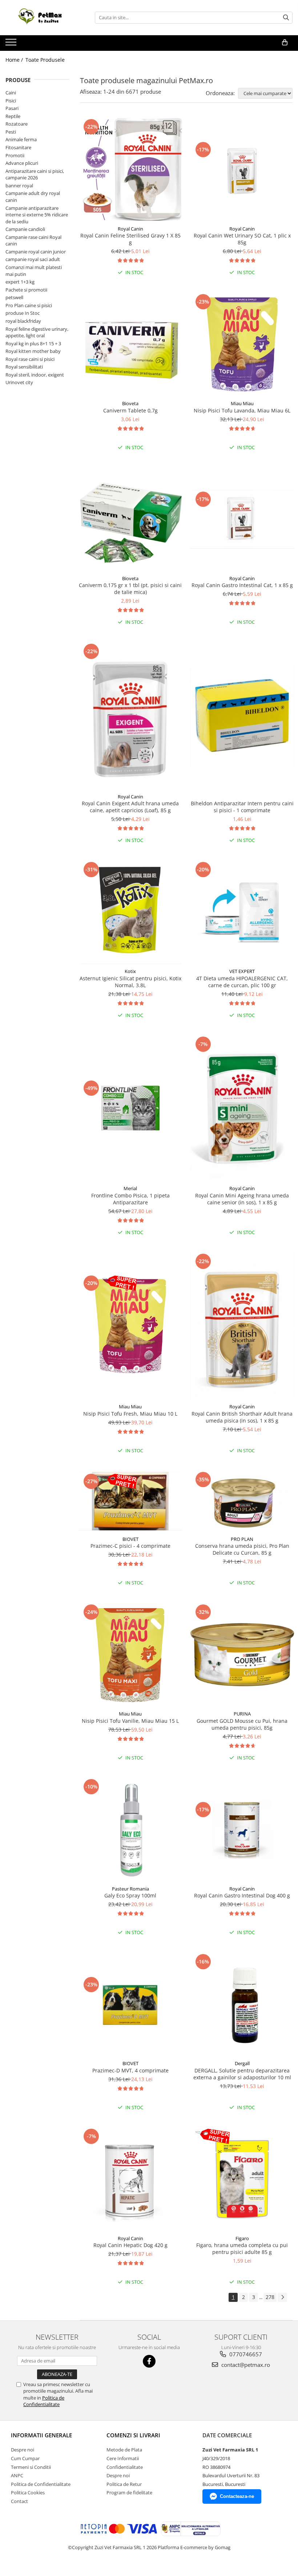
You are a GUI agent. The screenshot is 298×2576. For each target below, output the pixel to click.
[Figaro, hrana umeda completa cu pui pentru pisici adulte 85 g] (242, 2179)
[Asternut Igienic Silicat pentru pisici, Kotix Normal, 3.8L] (130, 912)
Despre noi (23, 2450)
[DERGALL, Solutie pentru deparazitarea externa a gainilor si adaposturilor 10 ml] (242, 2005)
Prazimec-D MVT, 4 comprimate (130, 2070)
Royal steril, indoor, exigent (35, 375)
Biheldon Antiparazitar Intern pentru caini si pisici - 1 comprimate (242, 807)
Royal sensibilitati (24, 367)
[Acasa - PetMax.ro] (42, 18)
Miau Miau (242, 403)
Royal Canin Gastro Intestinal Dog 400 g (242, 1895)
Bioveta (130, 403)
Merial (130, 1188)
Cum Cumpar (25, 2458)
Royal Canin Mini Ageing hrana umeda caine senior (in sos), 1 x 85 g (242, 1199)
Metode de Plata (124, 2450)
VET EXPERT (242, 971)
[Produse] (12, 44)
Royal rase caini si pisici (30, 359)
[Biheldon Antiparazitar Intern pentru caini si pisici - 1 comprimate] (242, 716)
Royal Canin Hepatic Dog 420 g (130, 2245)
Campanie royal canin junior (36, 252)
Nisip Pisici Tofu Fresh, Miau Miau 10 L (130, 1414)
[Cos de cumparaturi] (285, 42)
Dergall (242, 2063)
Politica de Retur (124, 2484)
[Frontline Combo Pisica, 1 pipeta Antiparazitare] (130, 1108)
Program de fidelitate (129, 2492)
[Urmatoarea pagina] (282, 2297)
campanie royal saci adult (33, 259)
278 (270, 2297)
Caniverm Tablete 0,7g (130, 410)
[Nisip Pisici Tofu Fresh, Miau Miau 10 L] (130, 1326)
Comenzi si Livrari (133, 2435)
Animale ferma (21, 139)
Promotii (15, 155)
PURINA (242, 1714)
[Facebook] (149, 2361)
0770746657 (245, 2354)
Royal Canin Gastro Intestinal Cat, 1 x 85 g (242, 585)
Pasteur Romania (130, 1889)
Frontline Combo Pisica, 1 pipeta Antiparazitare (130, 1199)
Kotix (130, 971)
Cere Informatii (123, 2458)
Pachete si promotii (26, 290)
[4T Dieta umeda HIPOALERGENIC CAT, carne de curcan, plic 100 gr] (242, 912)
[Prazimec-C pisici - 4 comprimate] (130, 1501)
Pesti (11, 132)
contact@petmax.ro (245, 2365)
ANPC (17, 2475)
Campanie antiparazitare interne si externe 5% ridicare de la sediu (37, 215)
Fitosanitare (18, 147)
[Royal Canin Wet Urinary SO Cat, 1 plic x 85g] (242, 170)
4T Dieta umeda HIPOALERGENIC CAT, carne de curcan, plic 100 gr (242, 982)
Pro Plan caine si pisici (29, 305)
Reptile (13, 116)
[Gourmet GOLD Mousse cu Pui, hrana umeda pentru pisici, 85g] (242, 1655)
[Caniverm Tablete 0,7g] (130, 345)
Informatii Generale (41, 2435)
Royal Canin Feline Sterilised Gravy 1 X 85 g (130, 239)
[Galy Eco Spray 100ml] (130, 1830)
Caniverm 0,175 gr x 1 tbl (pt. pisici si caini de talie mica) (130, 589)
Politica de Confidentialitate (44, 2401)
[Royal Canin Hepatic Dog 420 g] (130, 2179)
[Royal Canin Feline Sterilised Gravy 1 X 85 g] (130, 170)
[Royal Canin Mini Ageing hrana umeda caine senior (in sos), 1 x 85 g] (242, 1108)
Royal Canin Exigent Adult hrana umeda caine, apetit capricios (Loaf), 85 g (130, 807)
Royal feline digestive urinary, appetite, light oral (37, 332)
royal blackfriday (23, 321)
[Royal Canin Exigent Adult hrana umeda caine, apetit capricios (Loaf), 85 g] (130, 716)
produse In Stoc (23, 313)
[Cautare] (286, 18)
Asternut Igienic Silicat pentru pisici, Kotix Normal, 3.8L (130, 982)
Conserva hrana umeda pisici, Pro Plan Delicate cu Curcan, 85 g (242, 1549)
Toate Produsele (45, 60)
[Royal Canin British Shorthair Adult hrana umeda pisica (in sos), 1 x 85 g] (242, 1326)
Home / (15, 60)
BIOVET (130, 1539)
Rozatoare (17, 124)
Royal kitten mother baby (33, 351)
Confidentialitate (125, 2467)
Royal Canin (130, 229)
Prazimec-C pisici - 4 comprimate (130, 1546)
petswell (14, 297)
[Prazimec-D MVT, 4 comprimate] (130, 2005)
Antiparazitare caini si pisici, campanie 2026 (35, 174)
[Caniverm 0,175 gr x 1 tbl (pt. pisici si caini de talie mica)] (130, 519)
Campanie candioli (25, 229)
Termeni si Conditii (31, 2467)
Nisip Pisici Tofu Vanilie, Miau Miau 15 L (130, 1721)
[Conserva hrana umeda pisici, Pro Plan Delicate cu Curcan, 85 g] (242, 1501)
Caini (11, 93)
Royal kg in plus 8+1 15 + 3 (33, 343)
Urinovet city (19, 382)
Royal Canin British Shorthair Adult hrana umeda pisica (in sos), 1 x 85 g (242, 1417)
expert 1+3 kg (20, 282)
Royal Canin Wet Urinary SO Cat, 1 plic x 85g (242, 239)
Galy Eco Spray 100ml (130, 1895)
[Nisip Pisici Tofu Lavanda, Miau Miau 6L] (242, 345)
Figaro (242, 2238)
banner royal (19, 186)
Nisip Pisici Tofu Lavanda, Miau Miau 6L (242, 410)
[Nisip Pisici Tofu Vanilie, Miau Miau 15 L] (130, 1655)
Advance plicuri (22, 163)
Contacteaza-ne (237, 2496)
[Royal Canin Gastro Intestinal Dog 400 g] (242, 1830)
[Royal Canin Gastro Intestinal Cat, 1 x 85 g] (242, 519)
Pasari (12, 108)
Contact (19, 2501)
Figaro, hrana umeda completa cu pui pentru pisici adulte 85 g (242, 2249)
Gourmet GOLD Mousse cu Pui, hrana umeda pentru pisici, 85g (242, 1724)
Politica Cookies (28, 2492)
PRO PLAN (242, 1539)
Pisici (11, 101)
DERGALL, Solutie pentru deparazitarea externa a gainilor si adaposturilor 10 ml (242, 2074)
